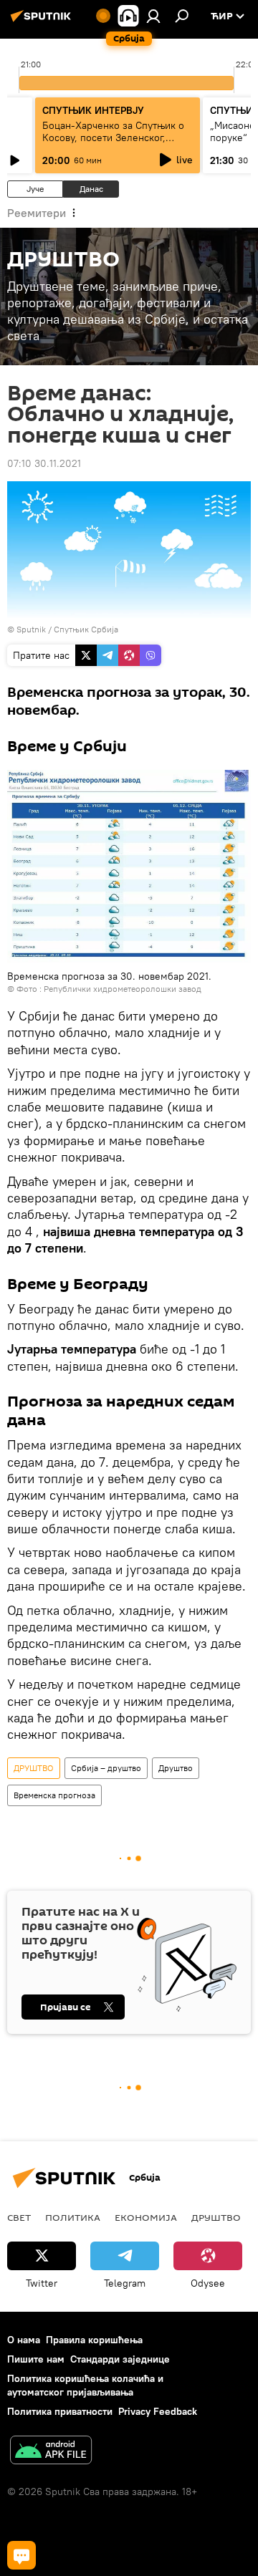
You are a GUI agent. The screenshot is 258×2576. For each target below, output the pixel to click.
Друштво (176, 1768)
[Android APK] (51, 2452)
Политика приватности (60, 2411)
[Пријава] (153, 16)
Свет (19, 2217)
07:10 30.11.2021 (44, 463)
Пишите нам (36, 2359)
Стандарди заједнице (120, 2359)
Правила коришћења (94, 2340)
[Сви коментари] (21, 2555)
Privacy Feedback (158, 2411)
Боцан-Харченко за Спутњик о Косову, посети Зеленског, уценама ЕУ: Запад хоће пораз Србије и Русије (113, 144)
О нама (24, 2340)
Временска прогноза (54, 1795)
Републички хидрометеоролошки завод (123, 989)
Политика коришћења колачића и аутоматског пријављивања (85, 2385)
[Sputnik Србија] (43, 21)
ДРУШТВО (34, 1768)
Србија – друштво (106, 1768)
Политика (73, 2217)
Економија (146, 2217)
